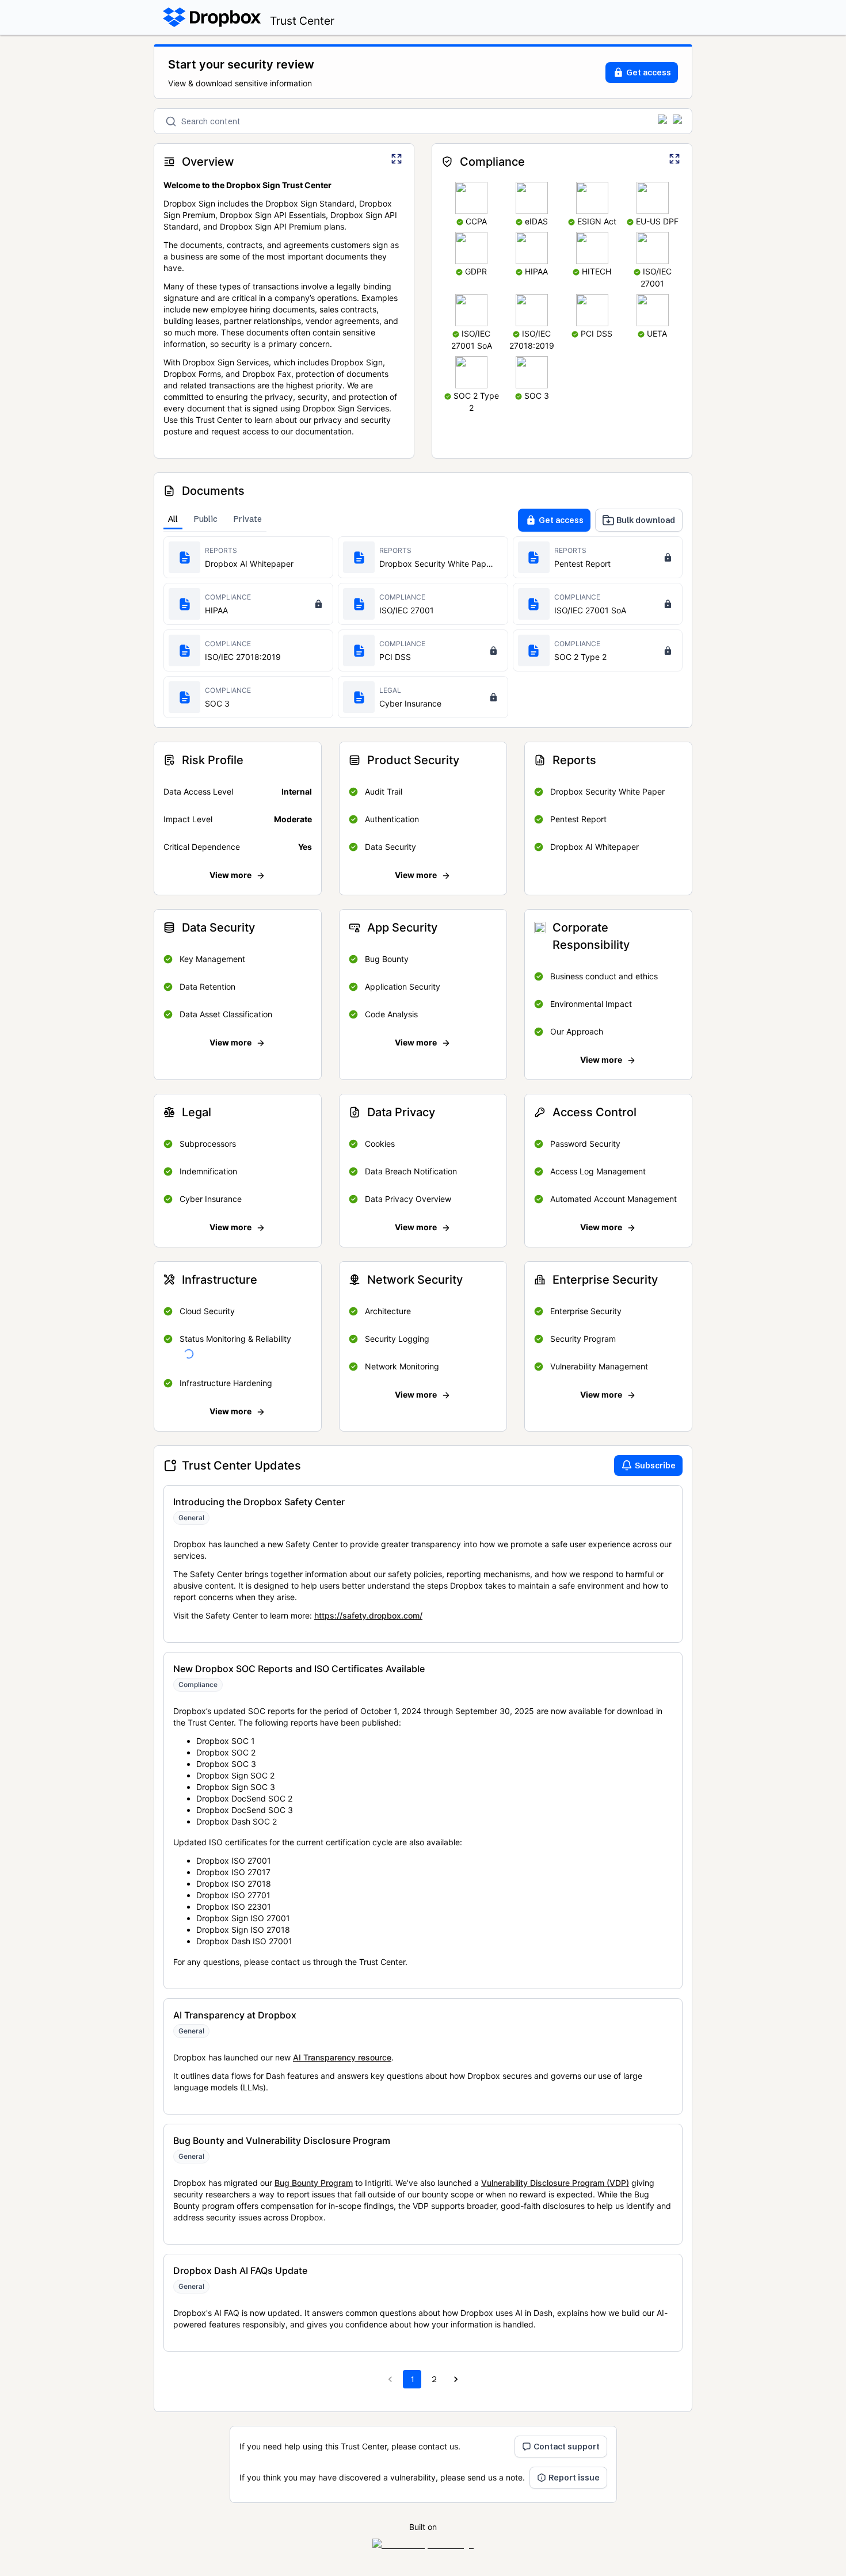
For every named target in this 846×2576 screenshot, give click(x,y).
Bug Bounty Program (314, 2183)
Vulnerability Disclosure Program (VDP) (555, 2183)
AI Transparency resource (342, 2057)
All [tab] (173, 519)
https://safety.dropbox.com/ (368, 1615)
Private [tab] (248, 519)
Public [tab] (206, 519)
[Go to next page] (456, 2379)
